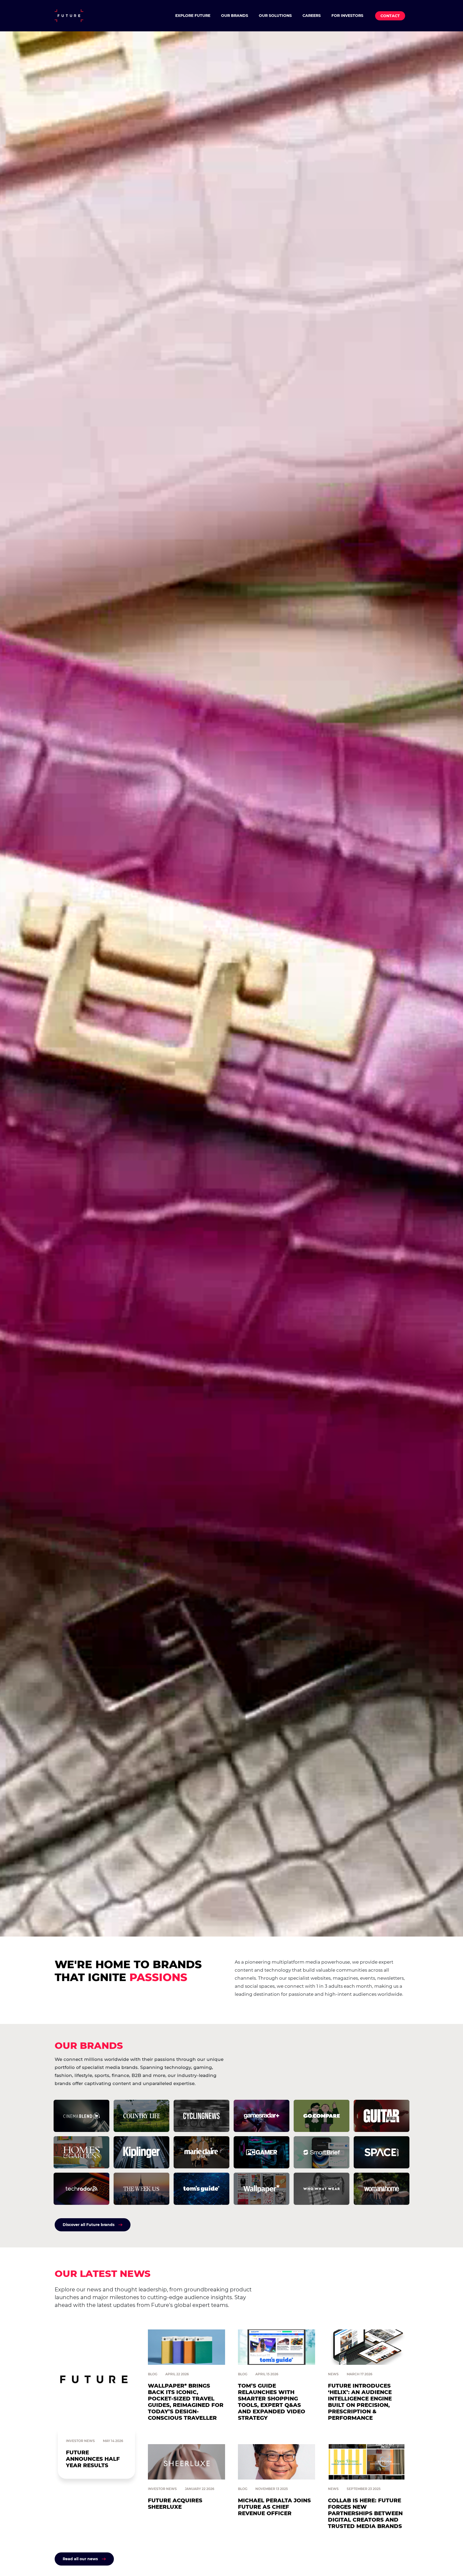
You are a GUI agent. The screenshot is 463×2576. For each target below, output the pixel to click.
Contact (390, 16)
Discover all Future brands (89, 2225)
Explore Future (193, 16)
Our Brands (235, 16)
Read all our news (80, 2559)
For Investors (347, 16)
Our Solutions (275, 16)
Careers (312, 16)
